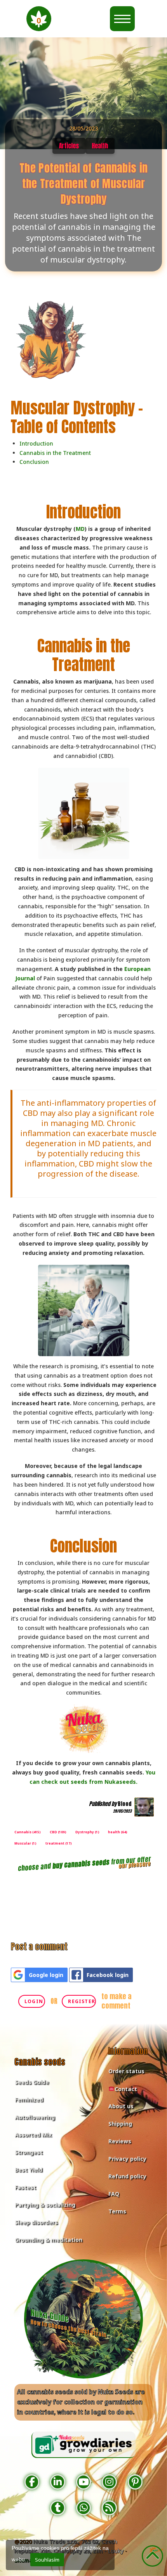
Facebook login (108, 1975)
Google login (46, 1975)
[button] (39, 19)
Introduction (36, 443)
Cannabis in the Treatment (55, 453)
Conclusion (34, 462)
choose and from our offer (84, 1864)
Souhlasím (47, 2560)
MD (80, 529)
